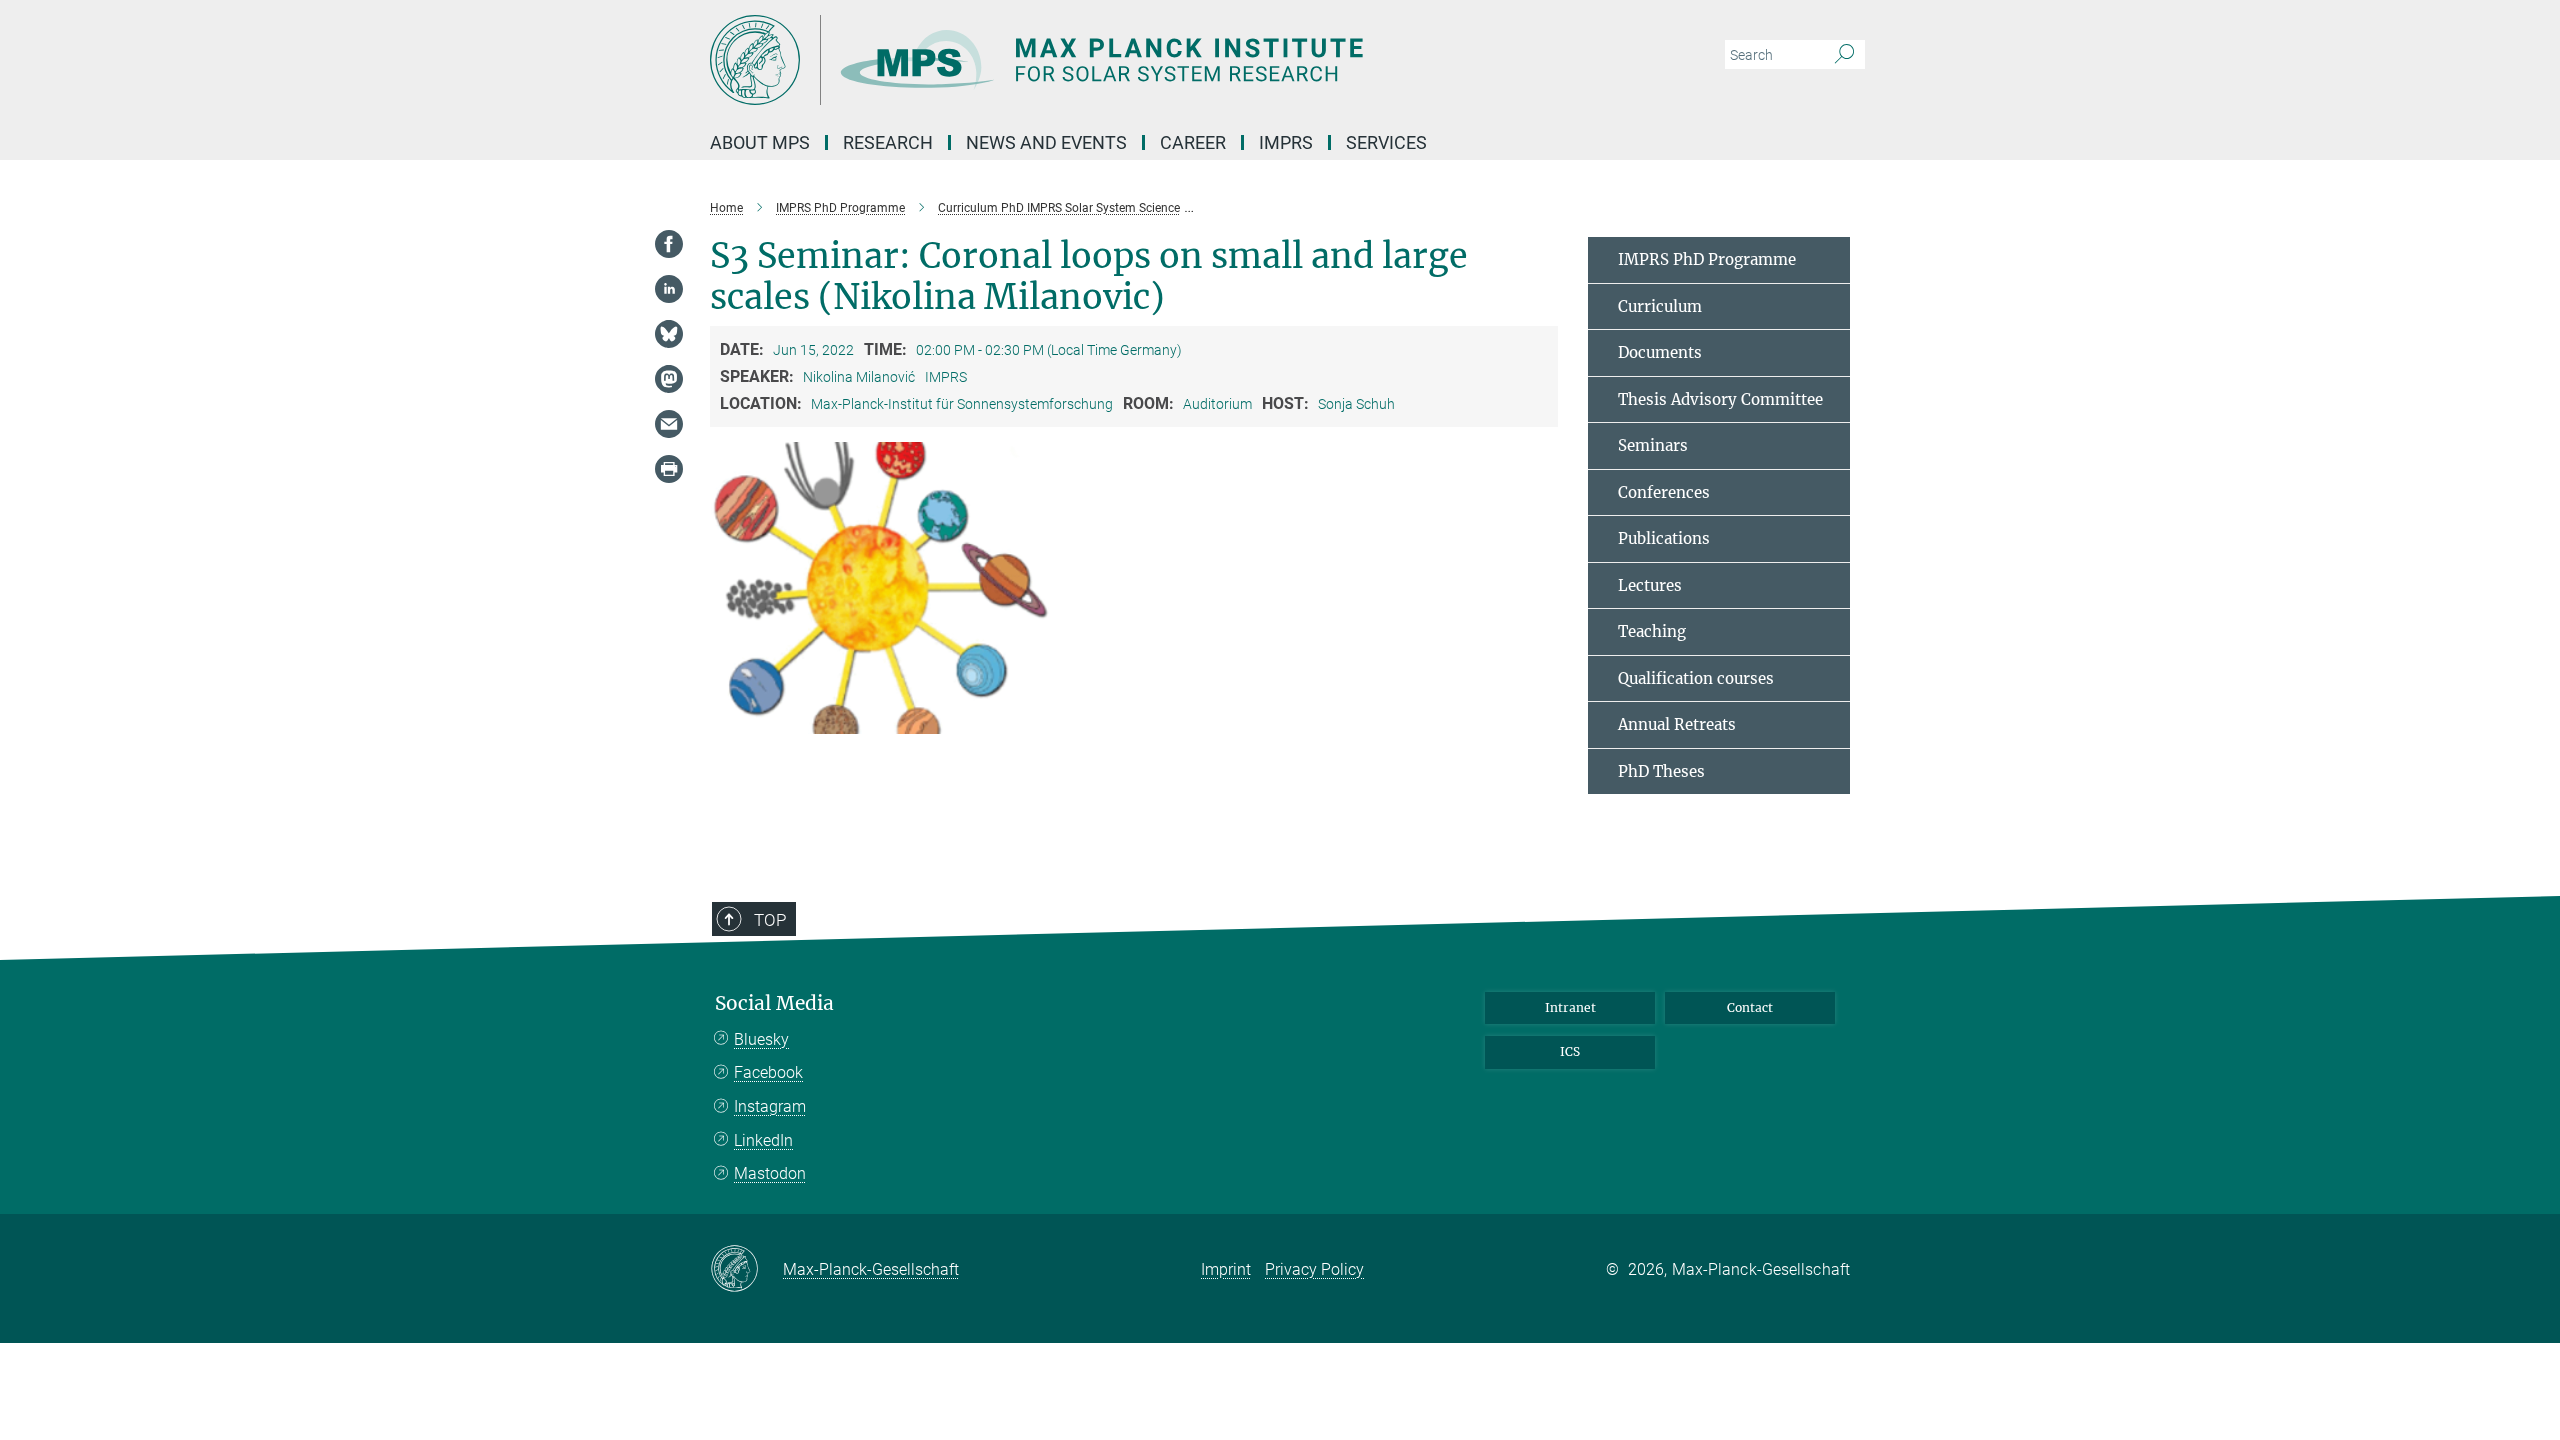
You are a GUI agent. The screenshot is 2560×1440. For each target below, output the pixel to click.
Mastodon (770, 1173)
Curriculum (1660, 306)
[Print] (669, 469)
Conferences (1664, 492)
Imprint (1226, 1269)
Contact (1750, 1007)
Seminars (1653, 445)
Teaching (1652, 631)
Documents (1660, 352)
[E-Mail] (669, 424)
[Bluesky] (669, 334)
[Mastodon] (669, 379)
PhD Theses (1661, 771)
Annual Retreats (1677, 724)
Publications (1664, 538)
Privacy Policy (1314, 1269)
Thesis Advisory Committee (1720, 399)
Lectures (1650, 585)
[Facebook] (669, 244)
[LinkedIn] (669, 289)
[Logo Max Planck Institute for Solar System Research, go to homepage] (1085, 60)
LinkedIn (763, 1140)
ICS (1570, 1051)
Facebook (768, 1072)
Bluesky (761, 1039)
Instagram (770, 1106)
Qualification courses (1696, 678)
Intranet (1570, 1007)
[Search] (1844, 55)
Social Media (774, 1003)
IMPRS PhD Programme (1707, 259)
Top (770, 920)
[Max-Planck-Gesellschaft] (746, 1270)
